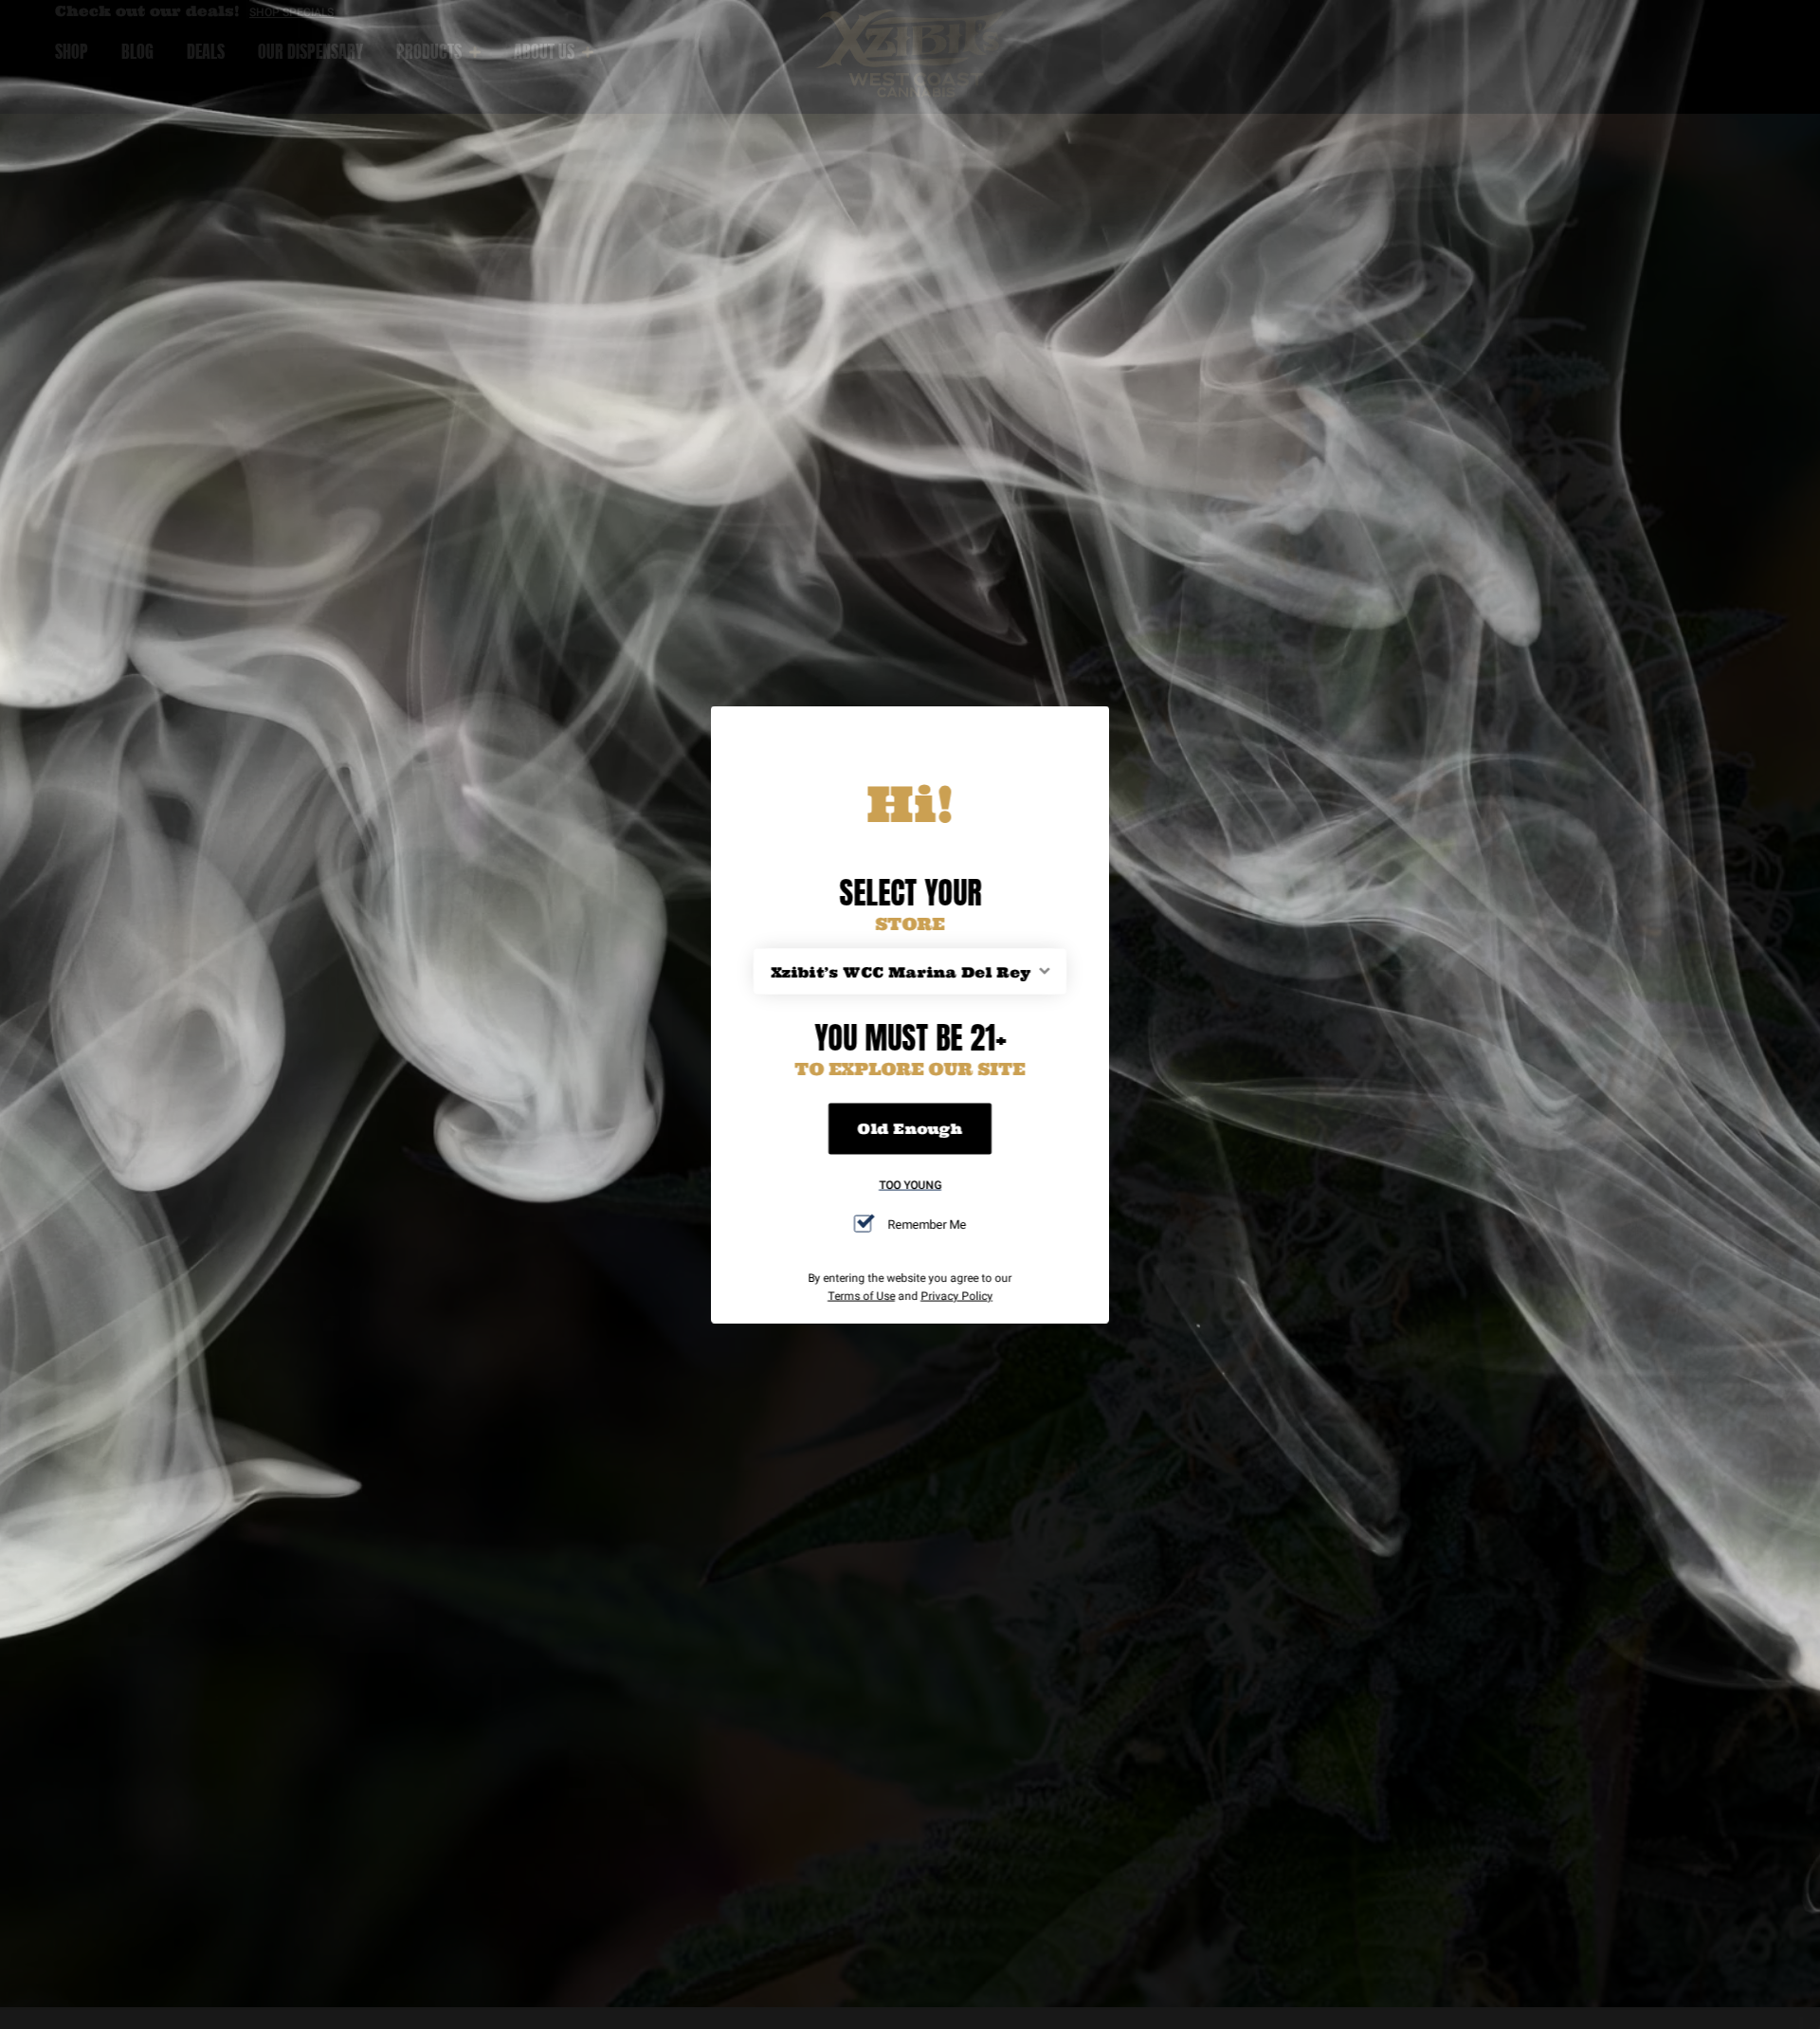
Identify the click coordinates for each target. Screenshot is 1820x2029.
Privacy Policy (956, 1295)
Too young (910, 1184)
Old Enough (910, 1128)
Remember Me (927, 1223)
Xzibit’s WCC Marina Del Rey (901, 971)
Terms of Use (861, 1295)
